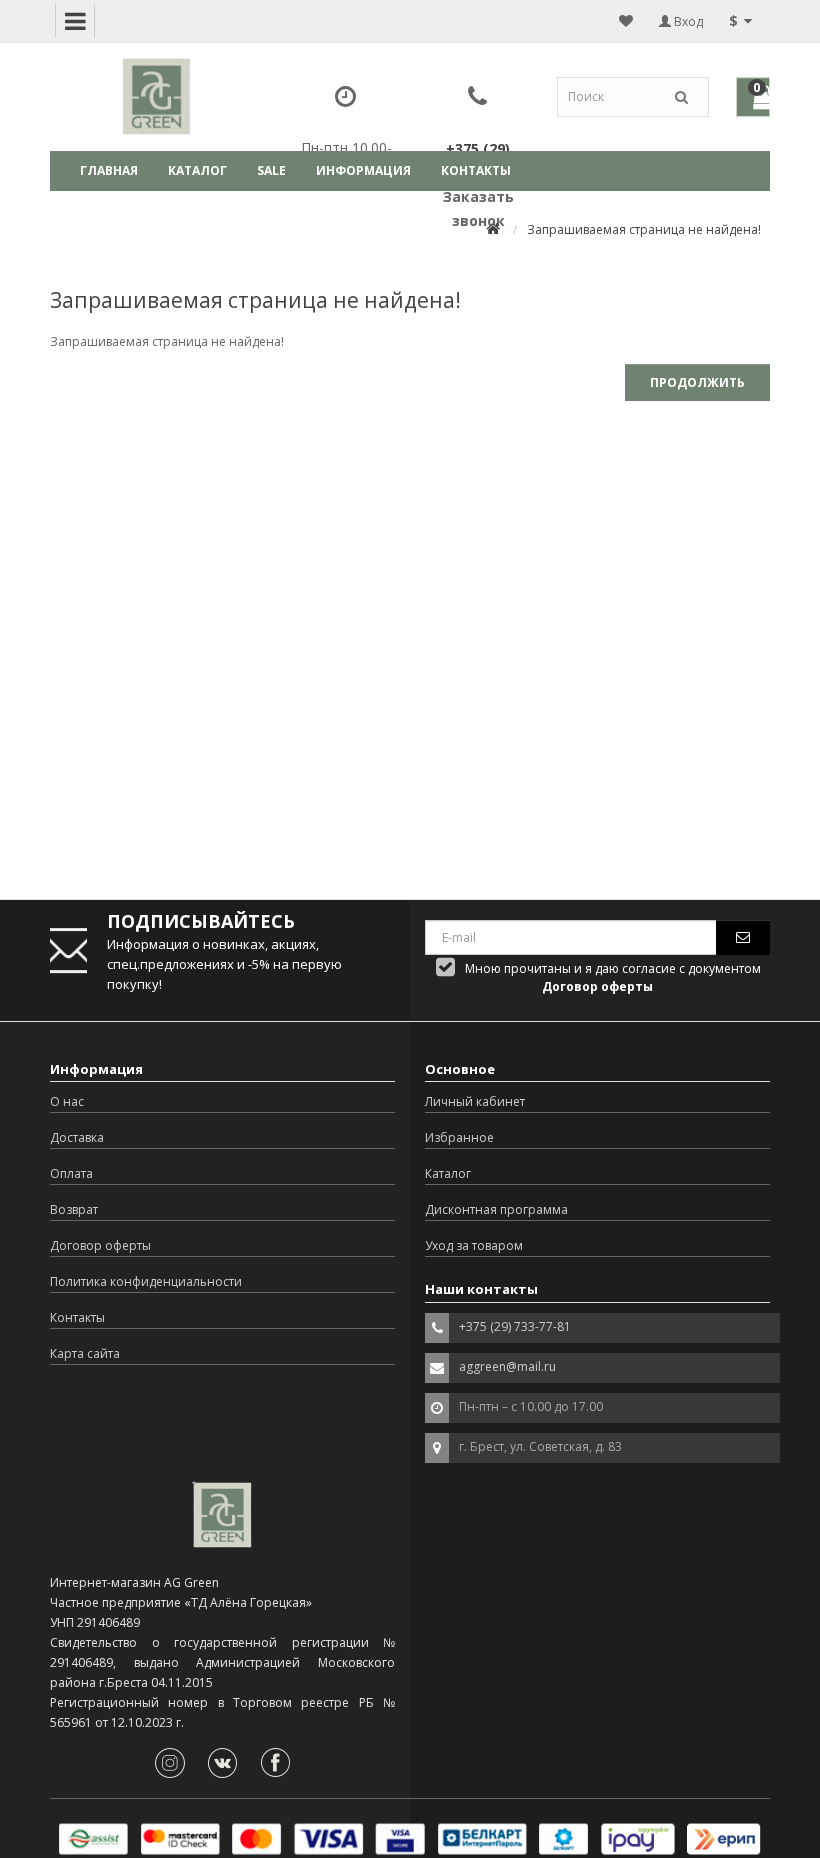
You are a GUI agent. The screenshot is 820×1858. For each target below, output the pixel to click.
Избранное (459, 1137)
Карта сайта (85, 1353)
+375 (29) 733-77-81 (515, 1326)
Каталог (197, 170)
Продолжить (697, 382)
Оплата (71, 1173)
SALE (271, 170)
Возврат (74, 1209)
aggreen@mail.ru (507, 1366)
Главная (109, 170)
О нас (67, 1101)
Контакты (476, 170)
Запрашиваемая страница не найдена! (644, 229)
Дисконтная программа (496, 1209)
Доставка (77, 1137)
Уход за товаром (474, 1245)
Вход (687, 21)
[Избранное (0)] (626, 21)
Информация (363, 170)
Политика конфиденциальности (146, 1281)
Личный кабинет (475, 1101)
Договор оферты (100, 1245)
